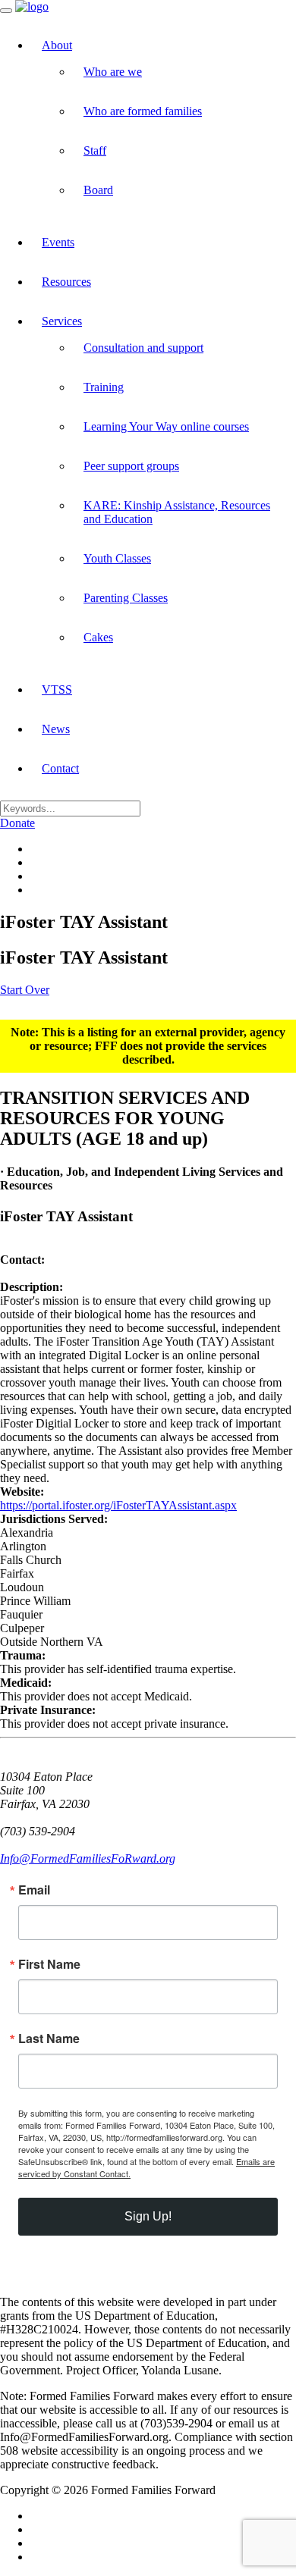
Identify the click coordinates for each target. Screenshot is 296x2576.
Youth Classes (117, 558)
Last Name (49, 2039)
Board (98, 190)
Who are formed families (143, 111)
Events (58, 242)
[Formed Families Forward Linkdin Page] (35, 862)
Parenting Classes (126, 598)
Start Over (25, 990)
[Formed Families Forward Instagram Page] (35, 876)
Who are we (113, 72)
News (56, 729)
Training (104, 387)
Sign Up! (148, 2216)
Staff (95, 150)
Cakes (98, 637)
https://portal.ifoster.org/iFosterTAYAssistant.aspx (118, 1505)
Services (62, 321)
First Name (49, 1964)
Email (34, 1890)
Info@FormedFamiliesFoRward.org (88, 1858)
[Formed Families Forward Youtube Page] (35, 890)
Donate (17, 823)
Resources (66, 282)
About (57, 45)
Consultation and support (143, 348)
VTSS (57, 689)
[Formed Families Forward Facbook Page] (35, 849)
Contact (60, 768)
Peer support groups (131, 466)
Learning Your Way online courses (166, 426)
